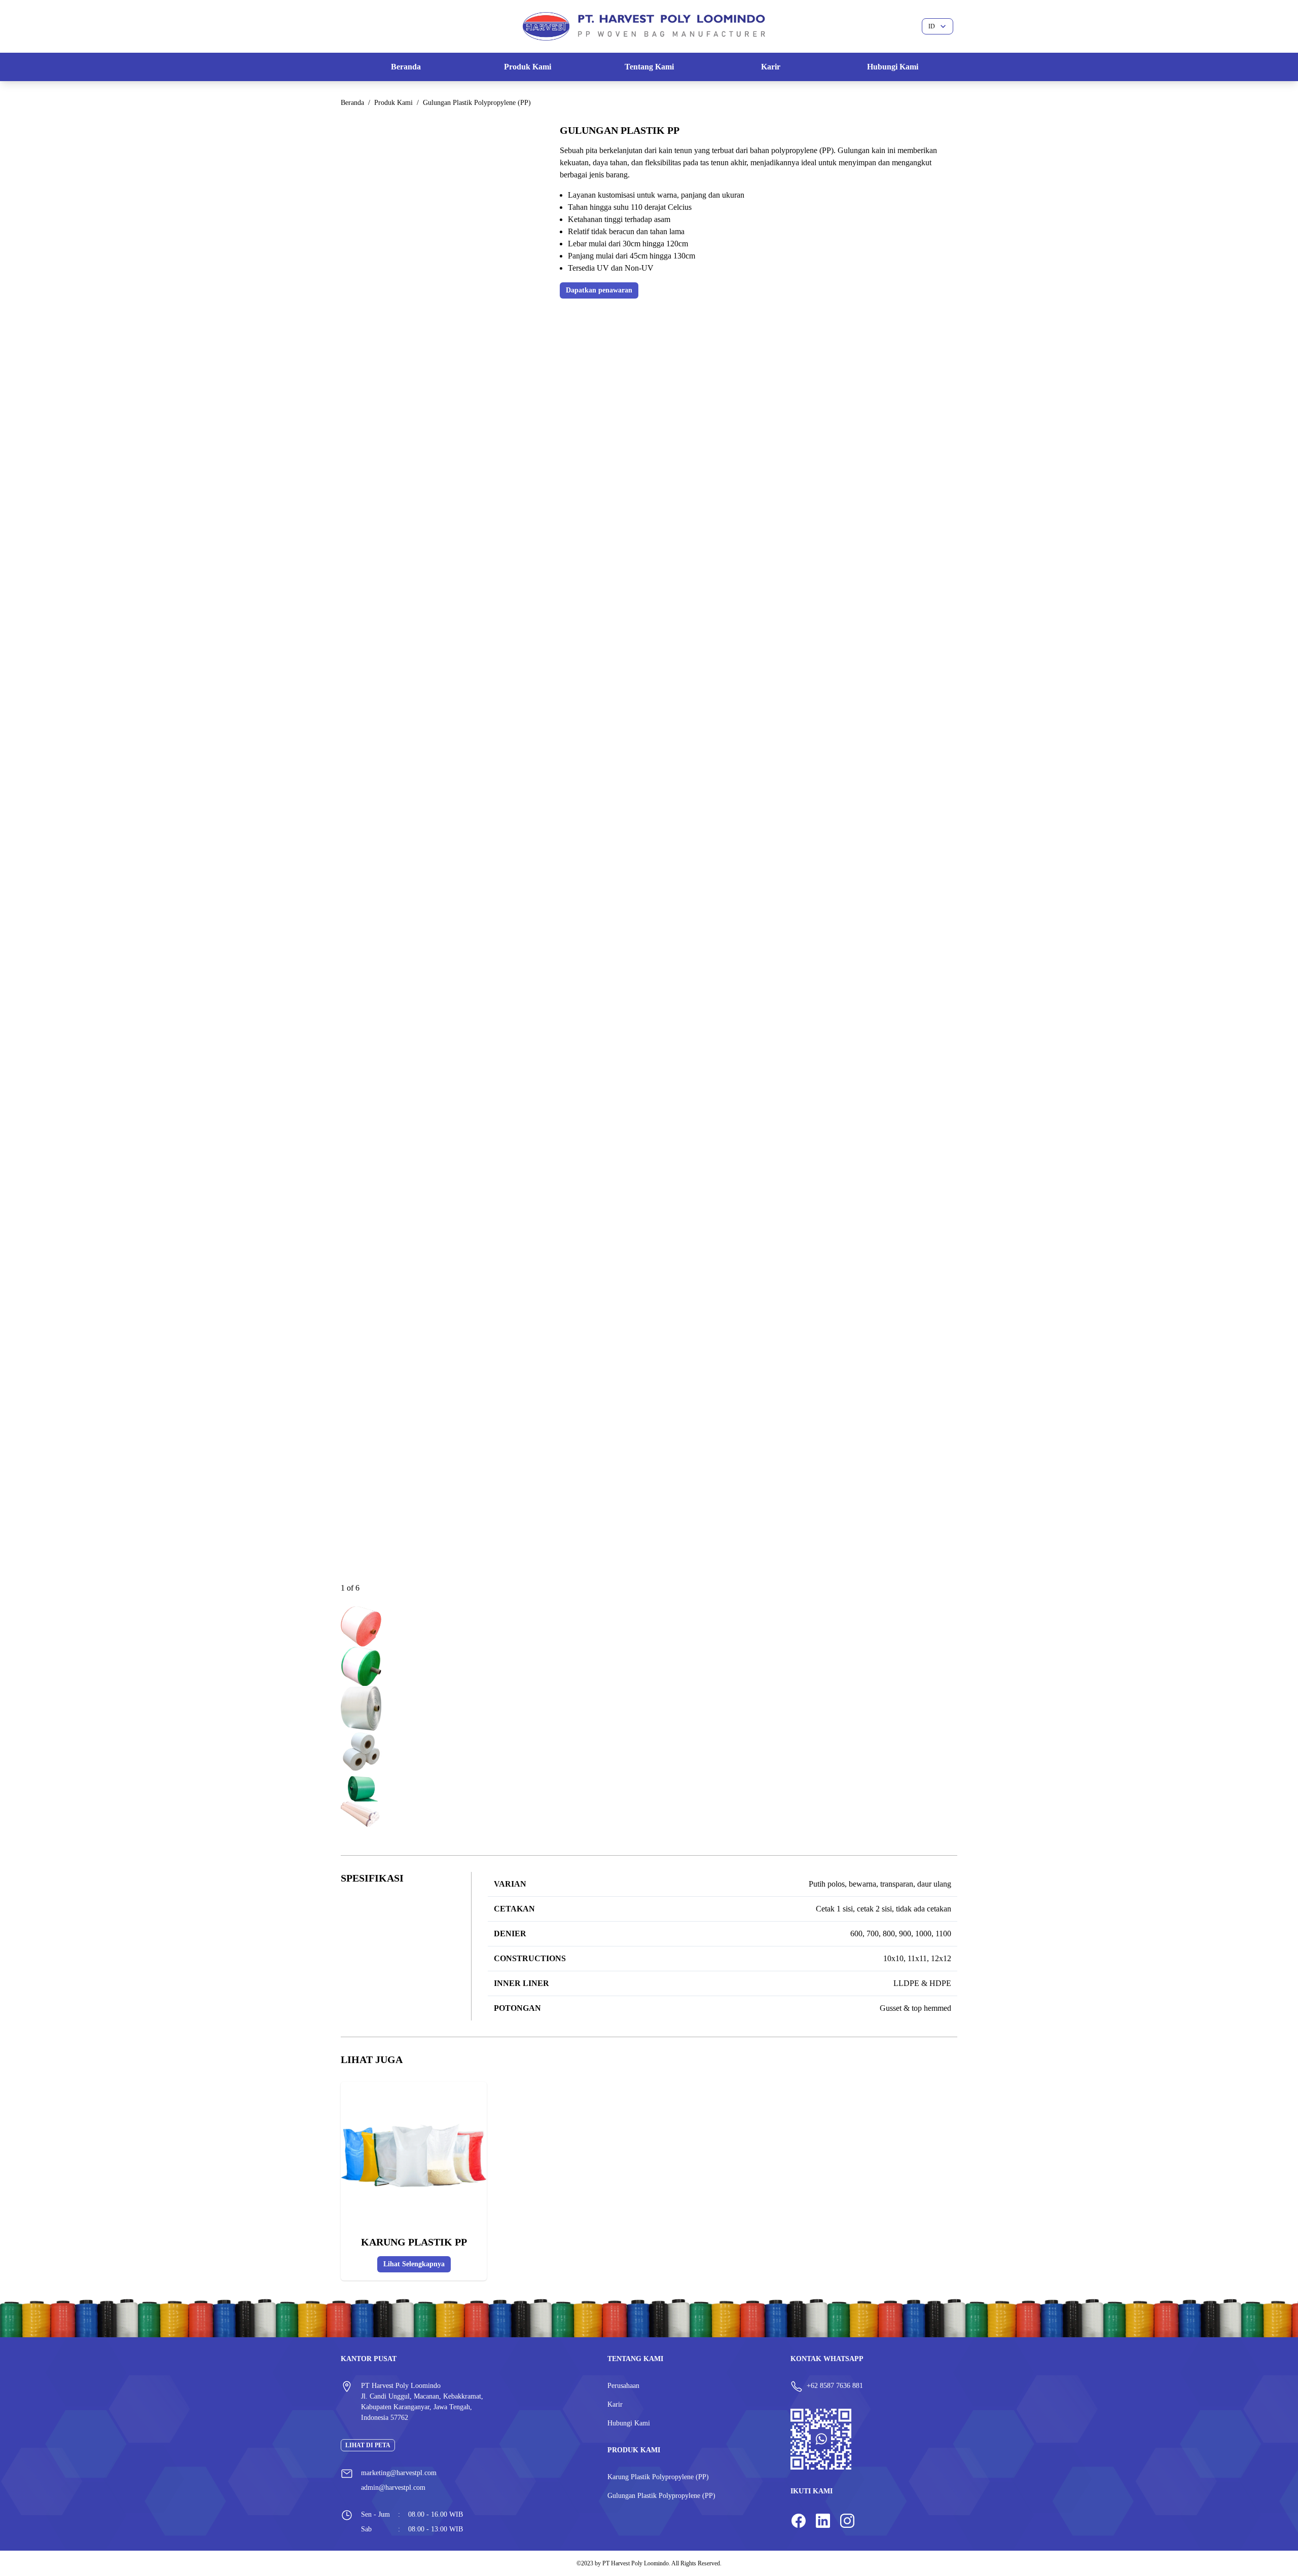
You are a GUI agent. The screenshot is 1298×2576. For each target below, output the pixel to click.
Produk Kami (528, 67)
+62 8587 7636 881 (835, 2386)
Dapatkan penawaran (599, 290)
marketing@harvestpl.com (399, 2473)
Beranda (406, 67)
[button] (361, 1627)
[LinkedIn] (823, 2522)
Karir (771, 67)
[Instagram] (847, 2522)
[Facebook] (799, 2522)
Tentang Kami (649, 67)
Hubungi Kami (893, 67)
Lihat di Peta (368, 2445)
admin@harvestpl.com (393, 2488)
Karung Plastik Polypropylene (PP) (658, 2477)
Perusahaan (623, 2386)
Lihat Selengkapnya (414, 2264)
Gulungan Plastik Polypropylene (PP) (661, 2496)
